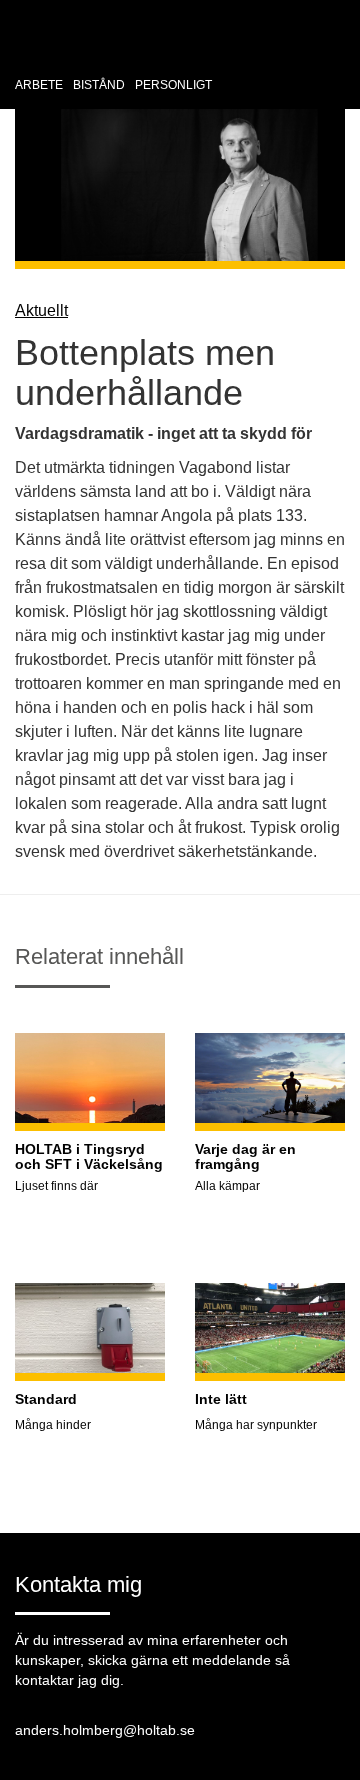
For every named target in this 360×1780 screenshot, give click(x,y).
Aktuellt (41, 310)
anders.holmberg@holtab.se (105, 1730)
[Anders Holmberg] (100, 47)
